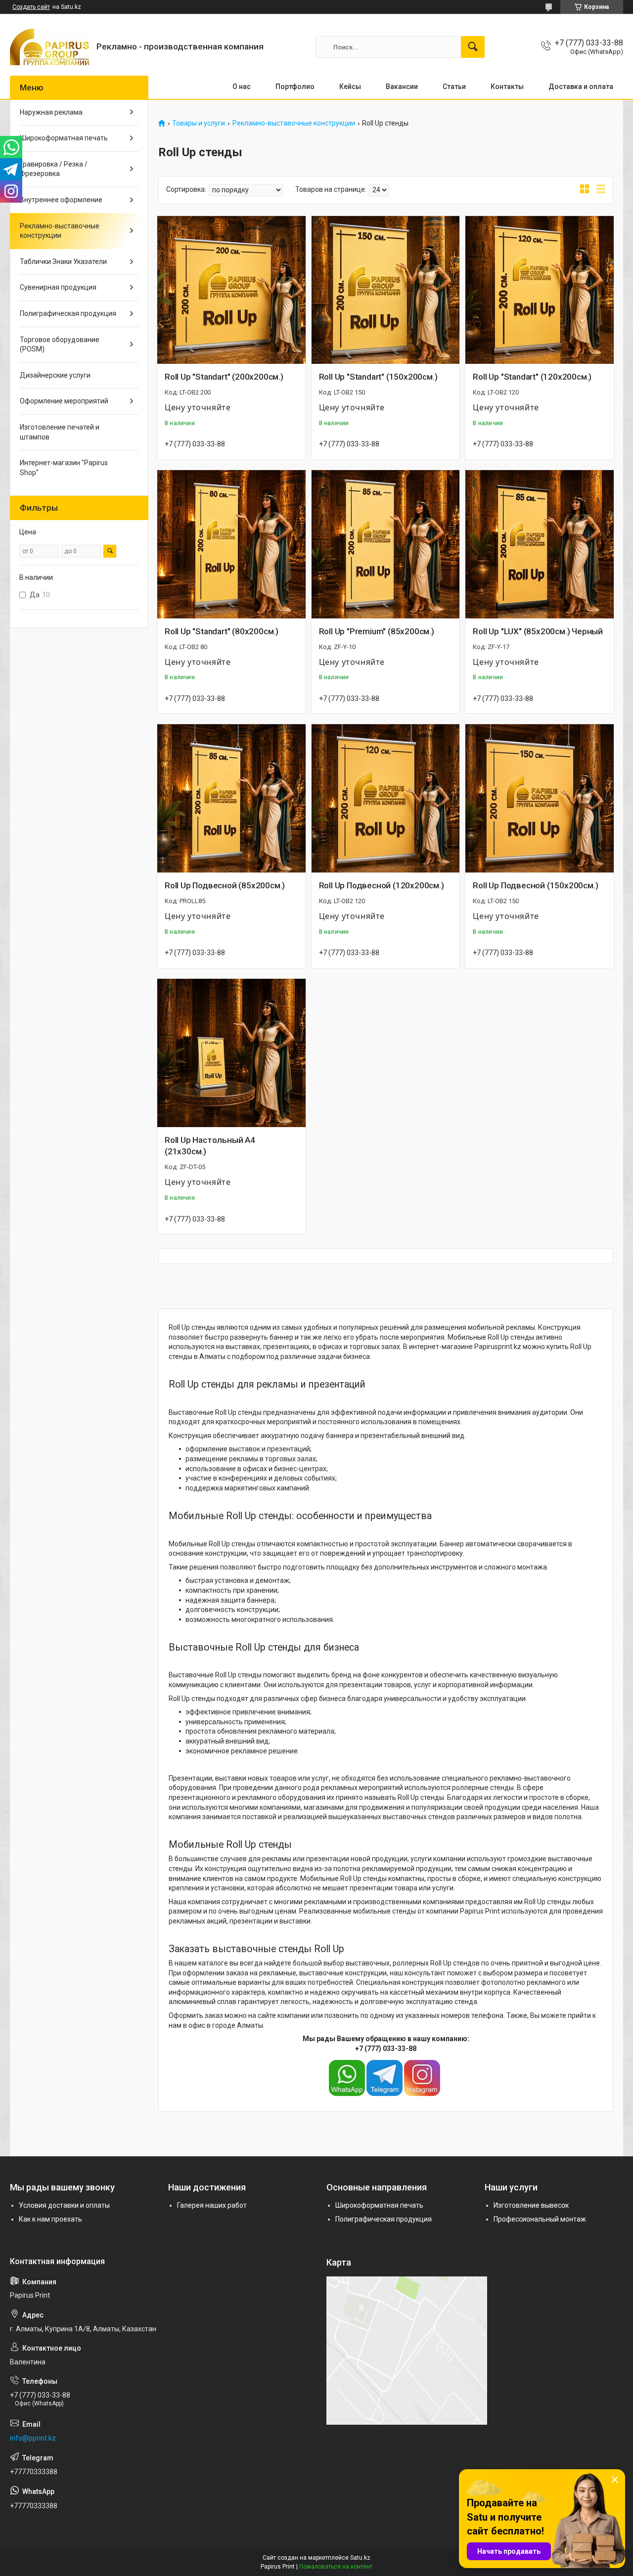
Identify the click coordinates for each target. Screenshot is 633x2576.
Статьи (454, 87)
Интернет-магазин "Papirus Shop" (64, 468)
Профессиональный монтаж (540, 2219)
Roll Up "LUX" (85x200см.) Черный (538, 631)
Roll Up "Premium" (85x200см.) (377, 631)
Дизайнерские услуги (55, 375)
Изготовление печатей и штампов (60, 432)
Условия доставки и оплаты (64, 2205)
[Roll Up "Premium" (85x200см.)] (386, 544)
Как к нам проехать (50, 2219)
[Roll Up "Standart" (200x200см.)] (231, 290)
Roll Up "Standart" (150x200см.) (378, 377)
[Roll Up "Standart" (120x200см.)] (540, 290)
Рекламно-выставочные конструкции (294, 123)
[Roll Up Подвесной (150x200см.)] (540, 798)
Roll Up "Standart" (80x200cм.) (222, 631)
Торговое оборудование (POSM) (60, 345)
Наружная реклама (51, 112)
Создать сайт (31, 7)
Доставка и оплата (581, 87)
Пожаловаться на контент (336, 2567)
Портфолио (295, 87)
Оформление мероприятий (64, 401)
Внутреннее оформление (61, 200)
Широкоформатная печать (64, 138)
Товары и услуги (199, 123)
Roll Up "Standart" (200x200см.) (224, 377)
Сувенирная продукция (58, 287)
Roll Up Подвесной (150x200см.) (535, 885)
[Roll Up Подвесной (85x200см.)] (231, 798)
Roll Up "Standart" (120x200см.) (532, 377)
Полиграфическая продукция (68, 313)
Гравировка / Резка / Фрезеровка (54, 169)
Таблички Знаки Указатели (63, 262)
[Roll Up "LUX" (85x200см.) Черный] (540, 544)
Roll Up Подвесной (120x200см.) (382, 885)
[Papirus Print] (49, 47)
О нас (242, 87)
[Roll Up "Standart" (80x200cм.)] (231, 544)
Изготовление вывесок (531, 2205)
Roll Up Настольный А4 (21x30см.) (210, 1146)
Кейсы (350, 87)
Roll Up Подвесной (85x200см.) (225, 885)
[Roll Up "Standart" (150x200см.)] (386, 290)
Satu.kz (360, 2558)
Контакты (507, 87)
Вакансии (402, 87)
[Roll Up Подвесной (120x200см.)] (386, 798)
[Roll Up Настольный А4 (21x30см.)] (231, 1053)
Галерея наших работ (212, 2205)
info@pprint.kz (33, 2438)
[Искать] (473, 47)
